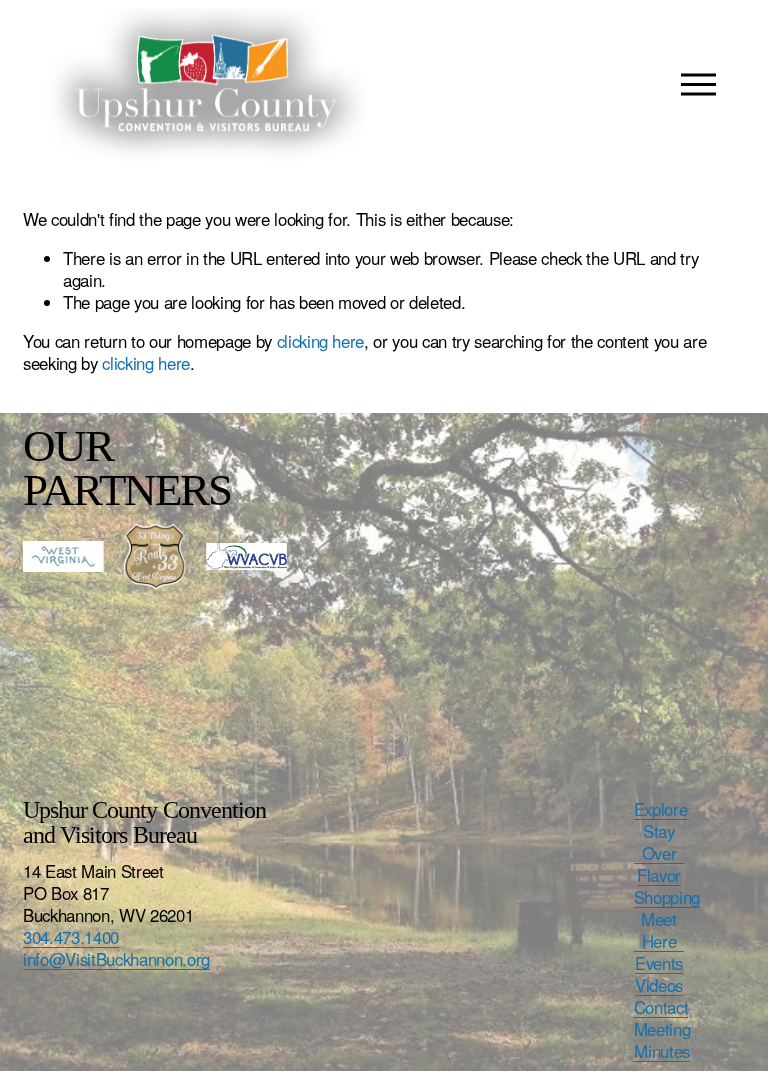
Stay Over (659, 842)
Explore (661, 809)
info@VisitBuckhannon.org (116, 959)
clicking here (321, 341)
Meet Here (659, 930)
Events (659, 963)
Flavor (659, 875)
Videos (659, 985)
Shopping (667, 897)
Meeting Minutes (662, 1040)
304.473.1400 (71, 937)
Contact (661, 1007)
